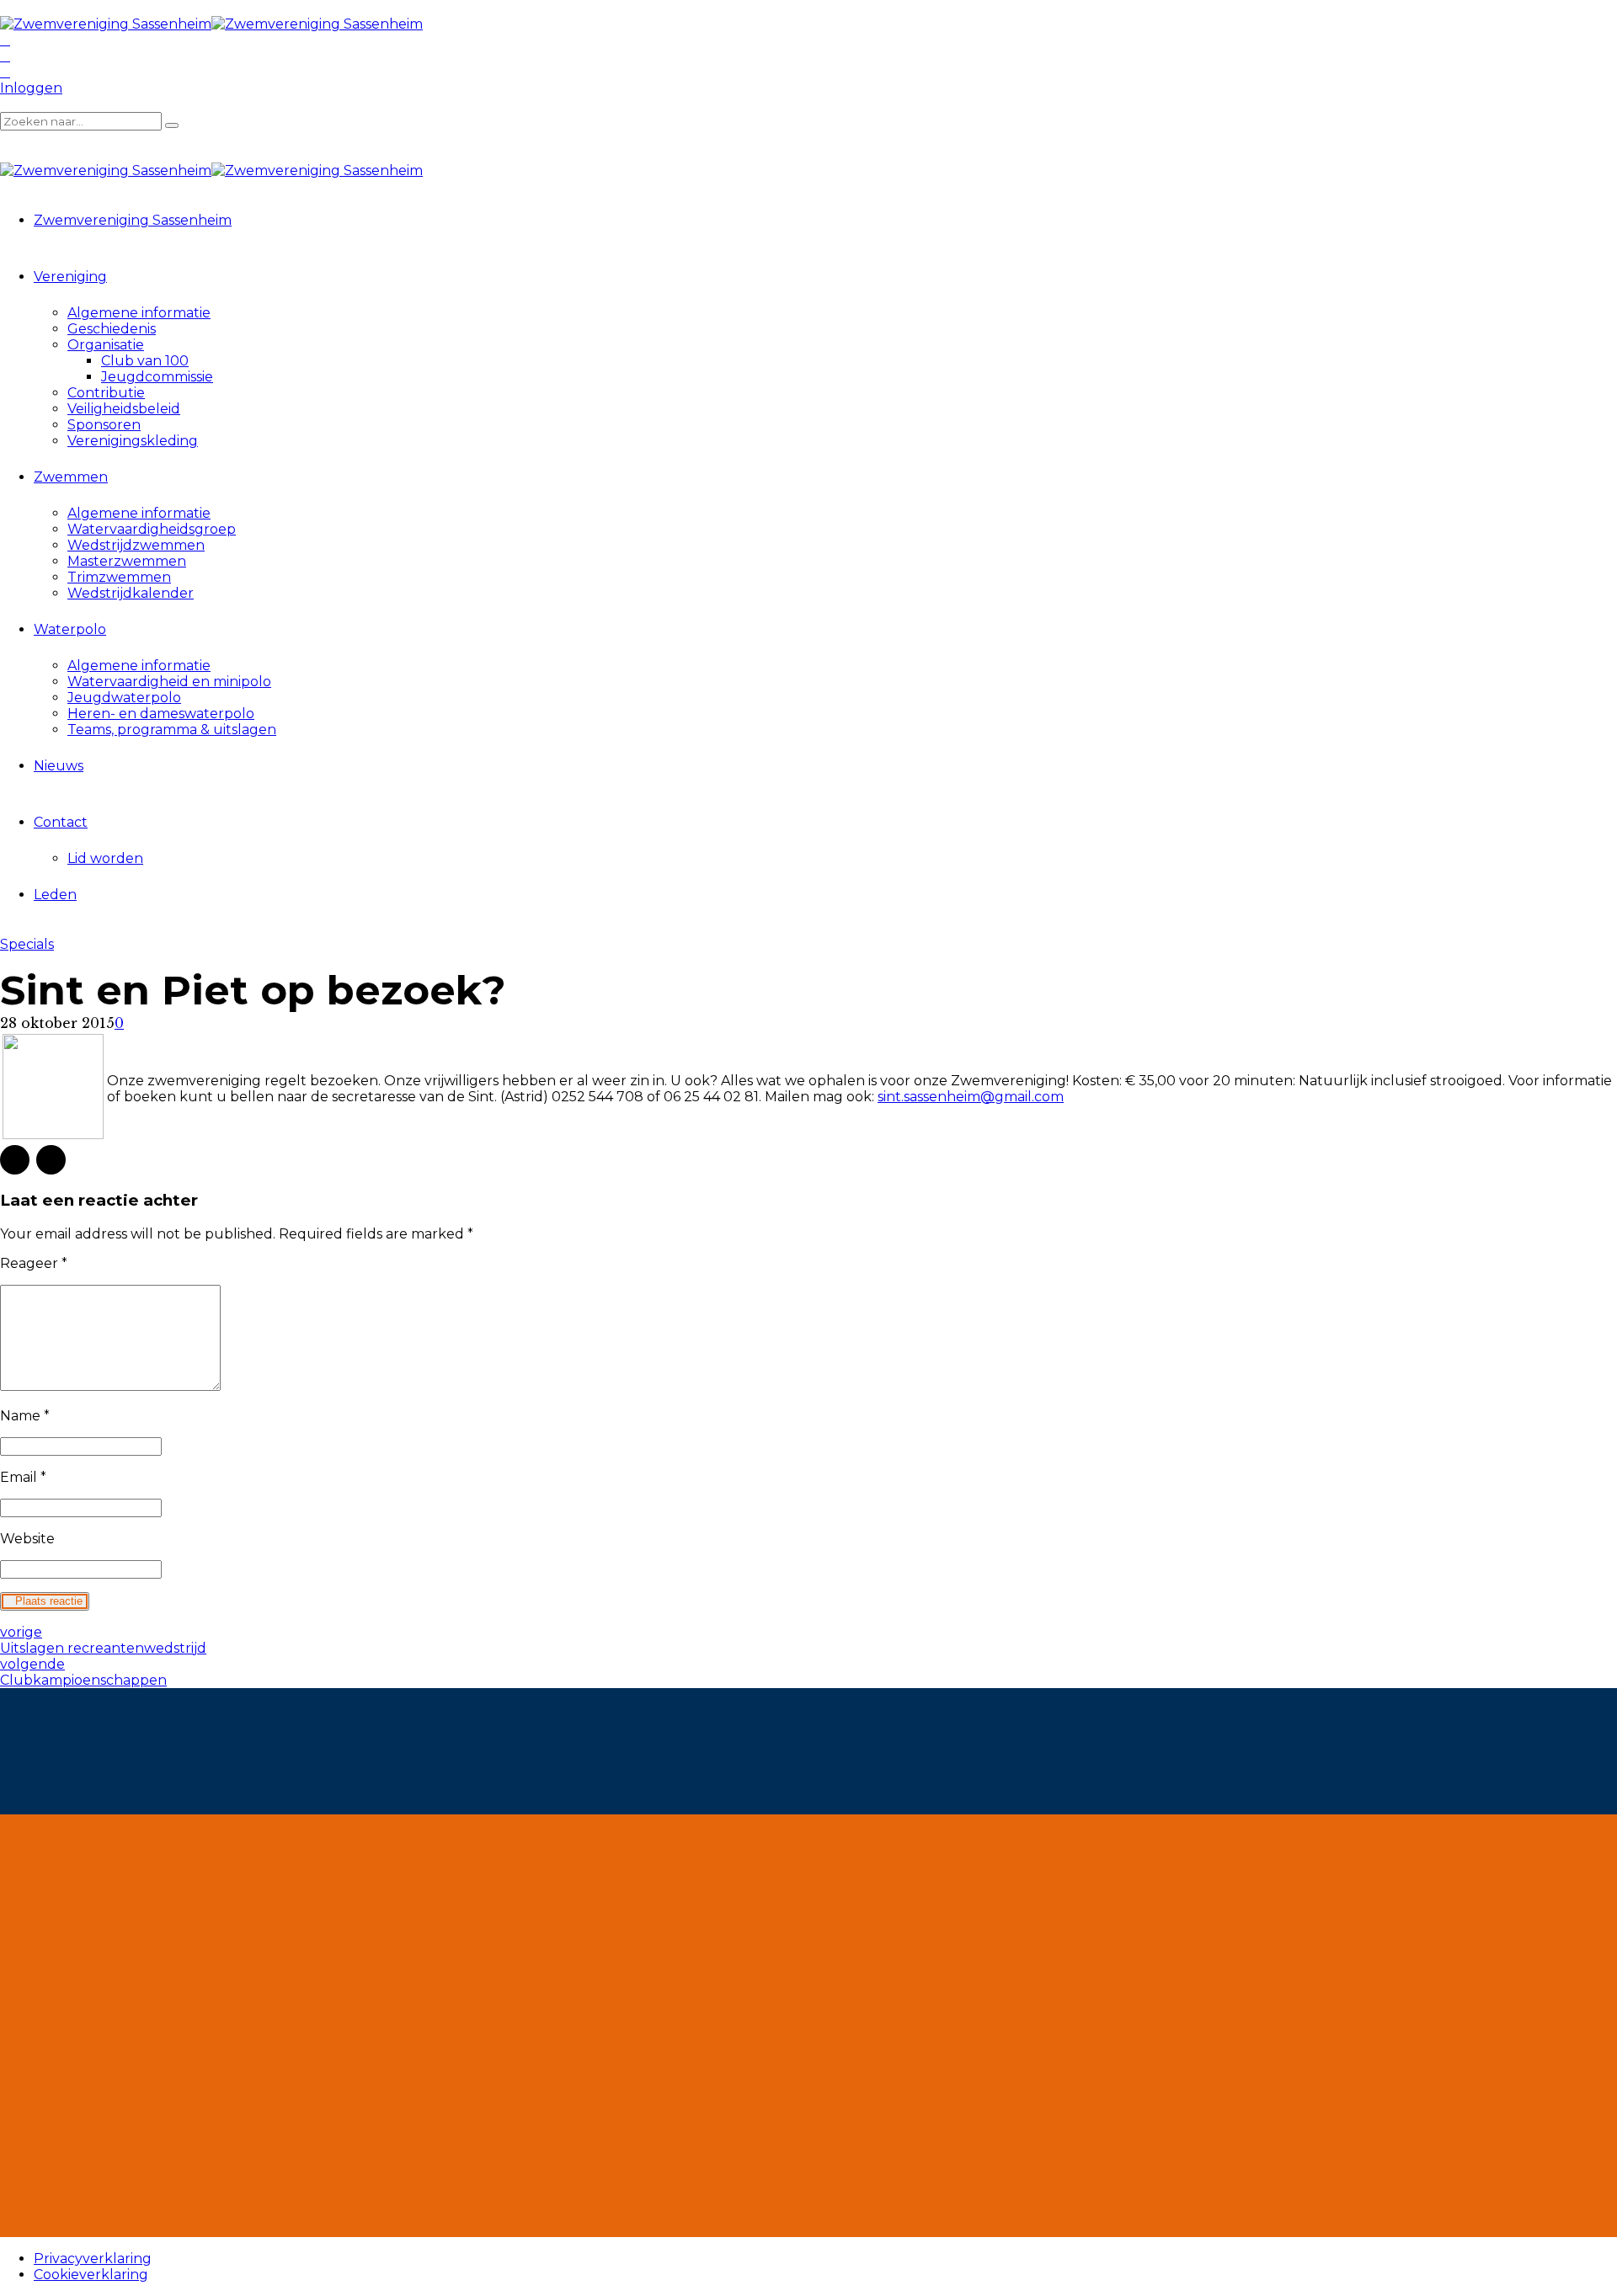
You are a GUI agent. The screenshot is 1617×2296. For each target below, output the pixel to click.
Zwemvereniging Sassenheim (133, 220)
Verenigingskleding (133, 441)
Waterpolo (70, 629)
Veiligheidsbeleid (124, 409)
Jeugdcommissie (157, 377)
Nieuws (59, 766)
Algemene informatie (139, 313)
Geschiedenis (112, 329)
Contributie (106, 393)
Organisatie (106, 345)
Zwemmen (71, 477)
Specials (27, 944)
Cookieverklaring (91, 2275)
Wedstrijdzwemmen (136, 545)
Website (27, 1539)
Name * (25, 1416)
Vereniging (70, 277)
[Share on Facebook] (15, 1160)
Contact (61, 822)
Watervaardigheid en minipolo (169, 682)
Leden (55, 895)
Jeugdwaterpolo (124, 698)
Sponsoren (104, 425)
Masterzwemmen (127, 561)
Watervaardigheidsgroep (152, 529)
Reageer (34, 1263)
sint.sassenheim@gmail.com (971, 1097)
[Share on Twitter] (51, 1160)
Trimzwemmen (119, 577)
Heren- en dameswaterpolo (161, 714)
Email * (23, 1477)
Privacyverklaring (93, 2259)
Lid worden (105, 858)
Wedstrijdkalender (131, 593)
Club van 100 (145, 361)
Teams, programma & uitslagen (172, 730)
